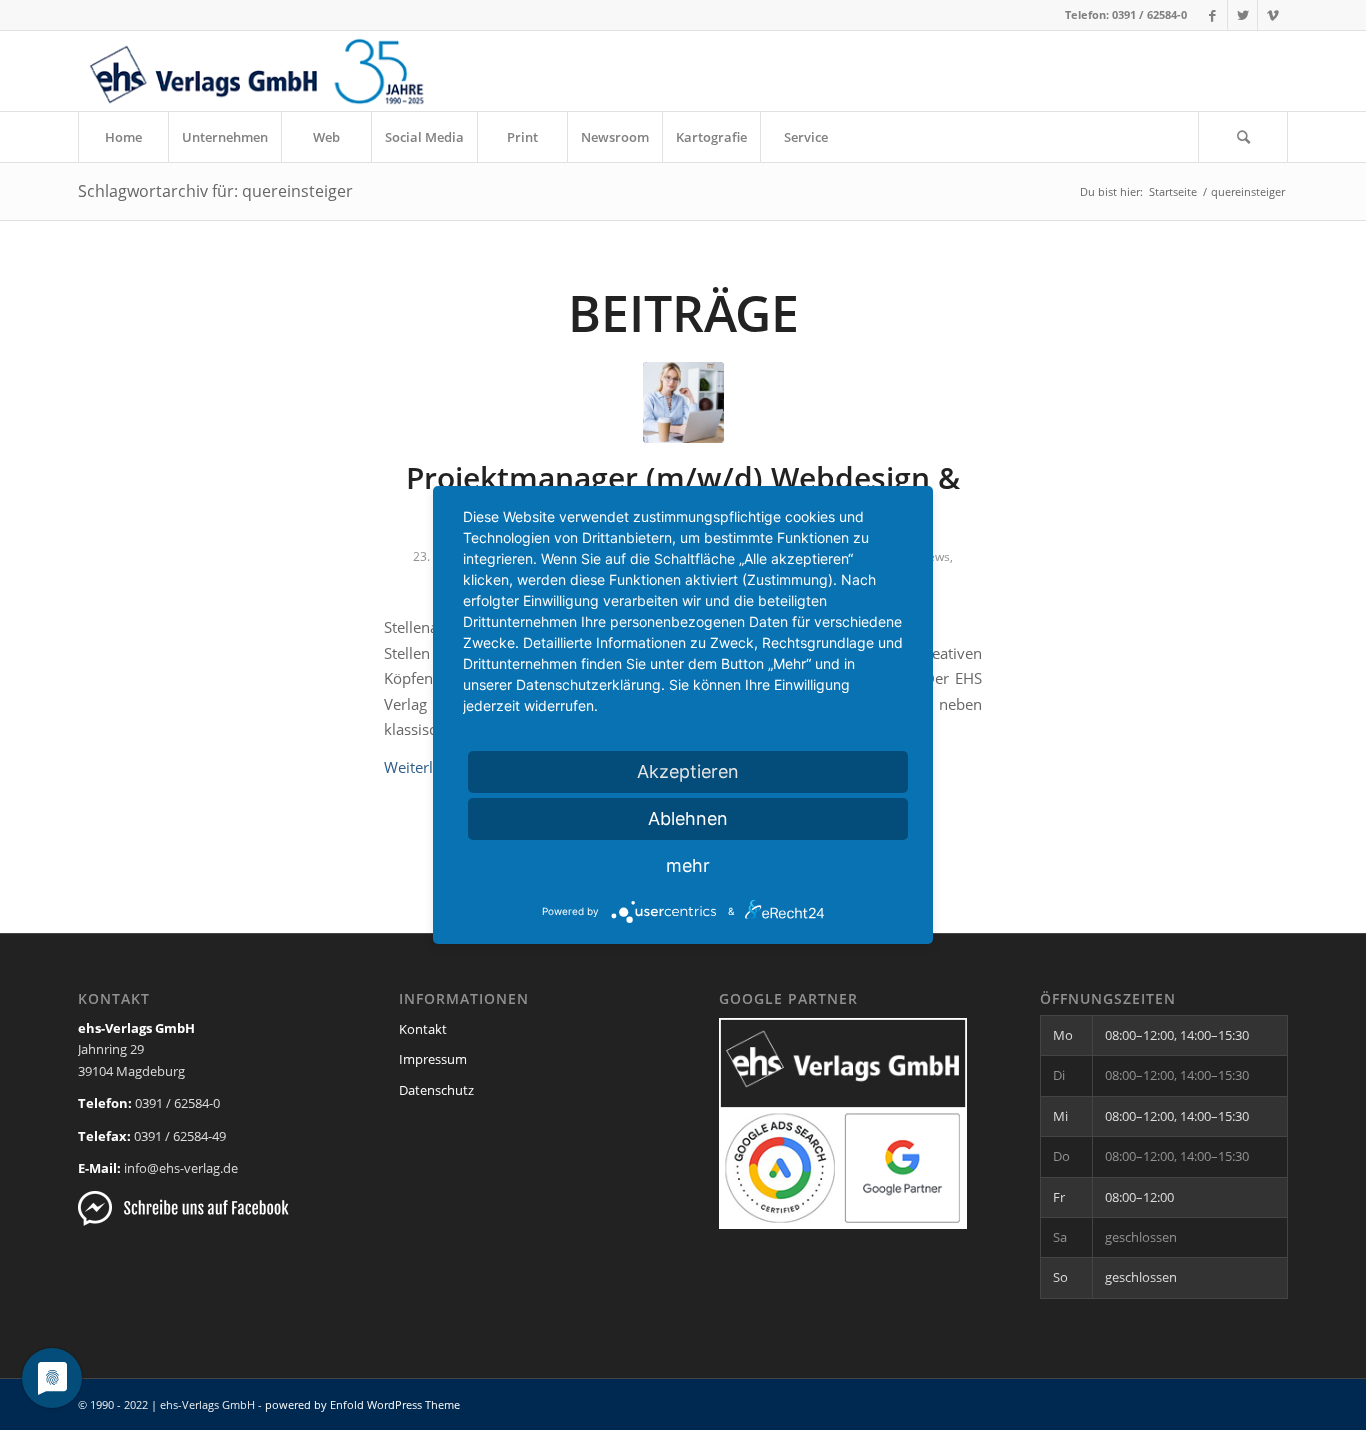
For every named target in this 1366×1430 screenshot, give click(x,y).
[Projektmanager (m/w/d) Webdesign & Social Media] (683, 402)
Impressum (433, 1059)
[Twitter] (1242, 15)
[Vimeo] (1273, 15)
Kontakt (423, 1029)
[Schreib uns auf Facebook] (183, 1221)
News (934, 556)
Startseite (1173, 191)
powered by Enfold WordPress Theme (362, 1404)
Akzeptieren (688, 771)
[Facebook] (1212, 15)
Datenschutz (436, 1090)
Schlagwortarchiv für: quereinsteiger (215, 191)
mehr (688, 865)
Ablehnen (688, 818)
